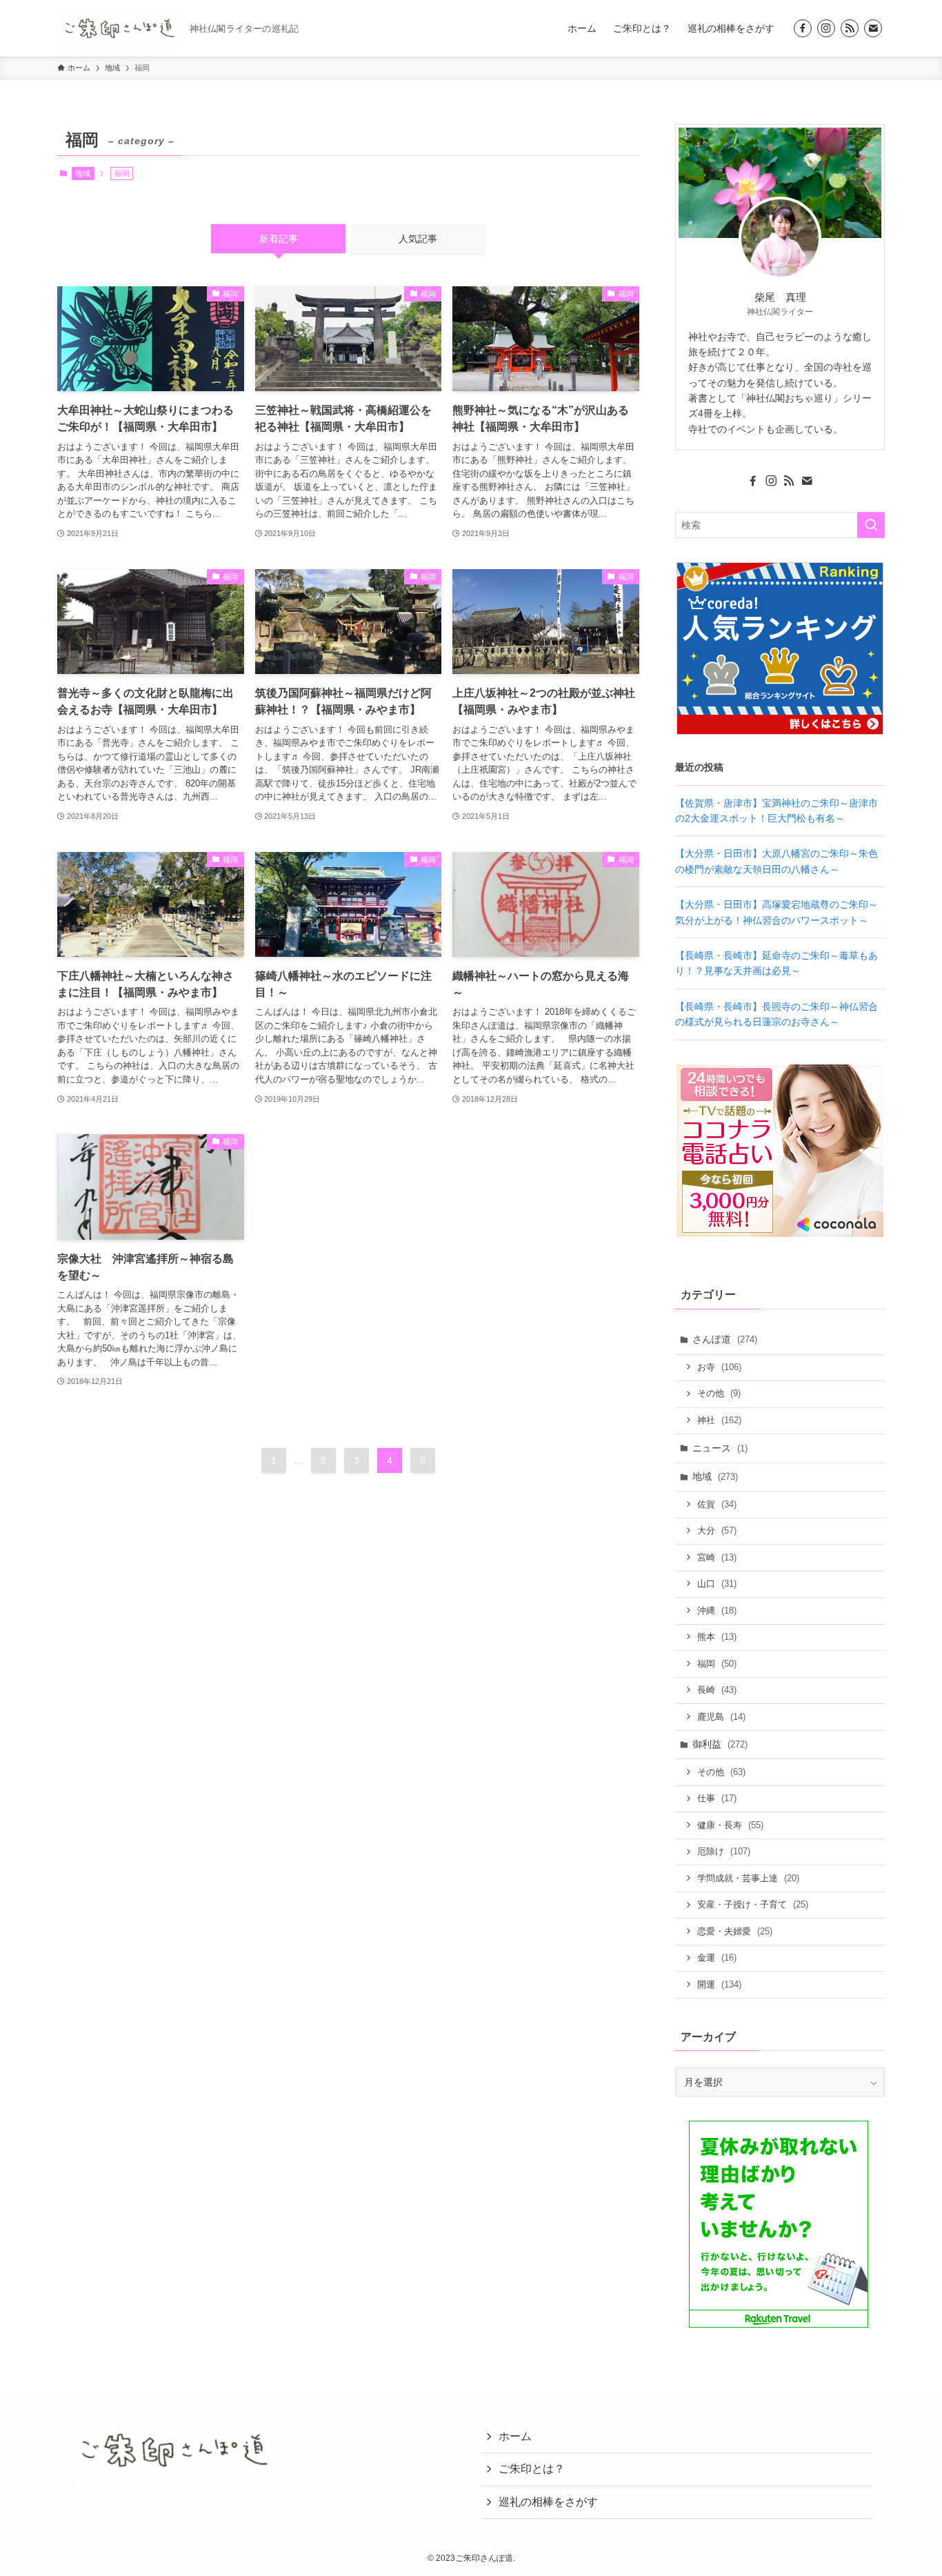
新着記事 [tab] (279, 239)
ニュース (720, 1448)
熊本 (717, 1637)
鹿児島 (721, 1717)
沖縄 (717, 1611)
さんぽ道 (725, 1339)
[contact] (873, 28)
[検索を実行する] (871, 525)
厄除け (724, 1851)
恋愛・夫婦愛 (735, 1931)
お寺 (719, 1367)
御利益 (720, 1744)
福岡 (717, 1664)
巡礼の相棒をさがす (548, 2502)
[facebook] (803, 28)
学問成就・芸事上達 (748, 1878)
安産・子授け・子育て (753, 1904)
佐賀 (717, 1504)
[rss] (850, 28)
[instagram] (826, 28)
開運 (719, 1984)
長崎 (717, 1690)
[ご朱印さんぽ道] (118, 28)
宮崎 (717, 1557)
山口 (717, 1584)
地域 (83, 173)
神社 (719, 1420)
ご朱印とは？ (532, 2469)
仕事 (717, 1798)
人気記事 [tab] (418, 239)
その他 (719, 1393)
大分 (717, 1530)
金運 (717, 1958)
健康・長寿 (730, 1825)
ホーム (515, 2436)
